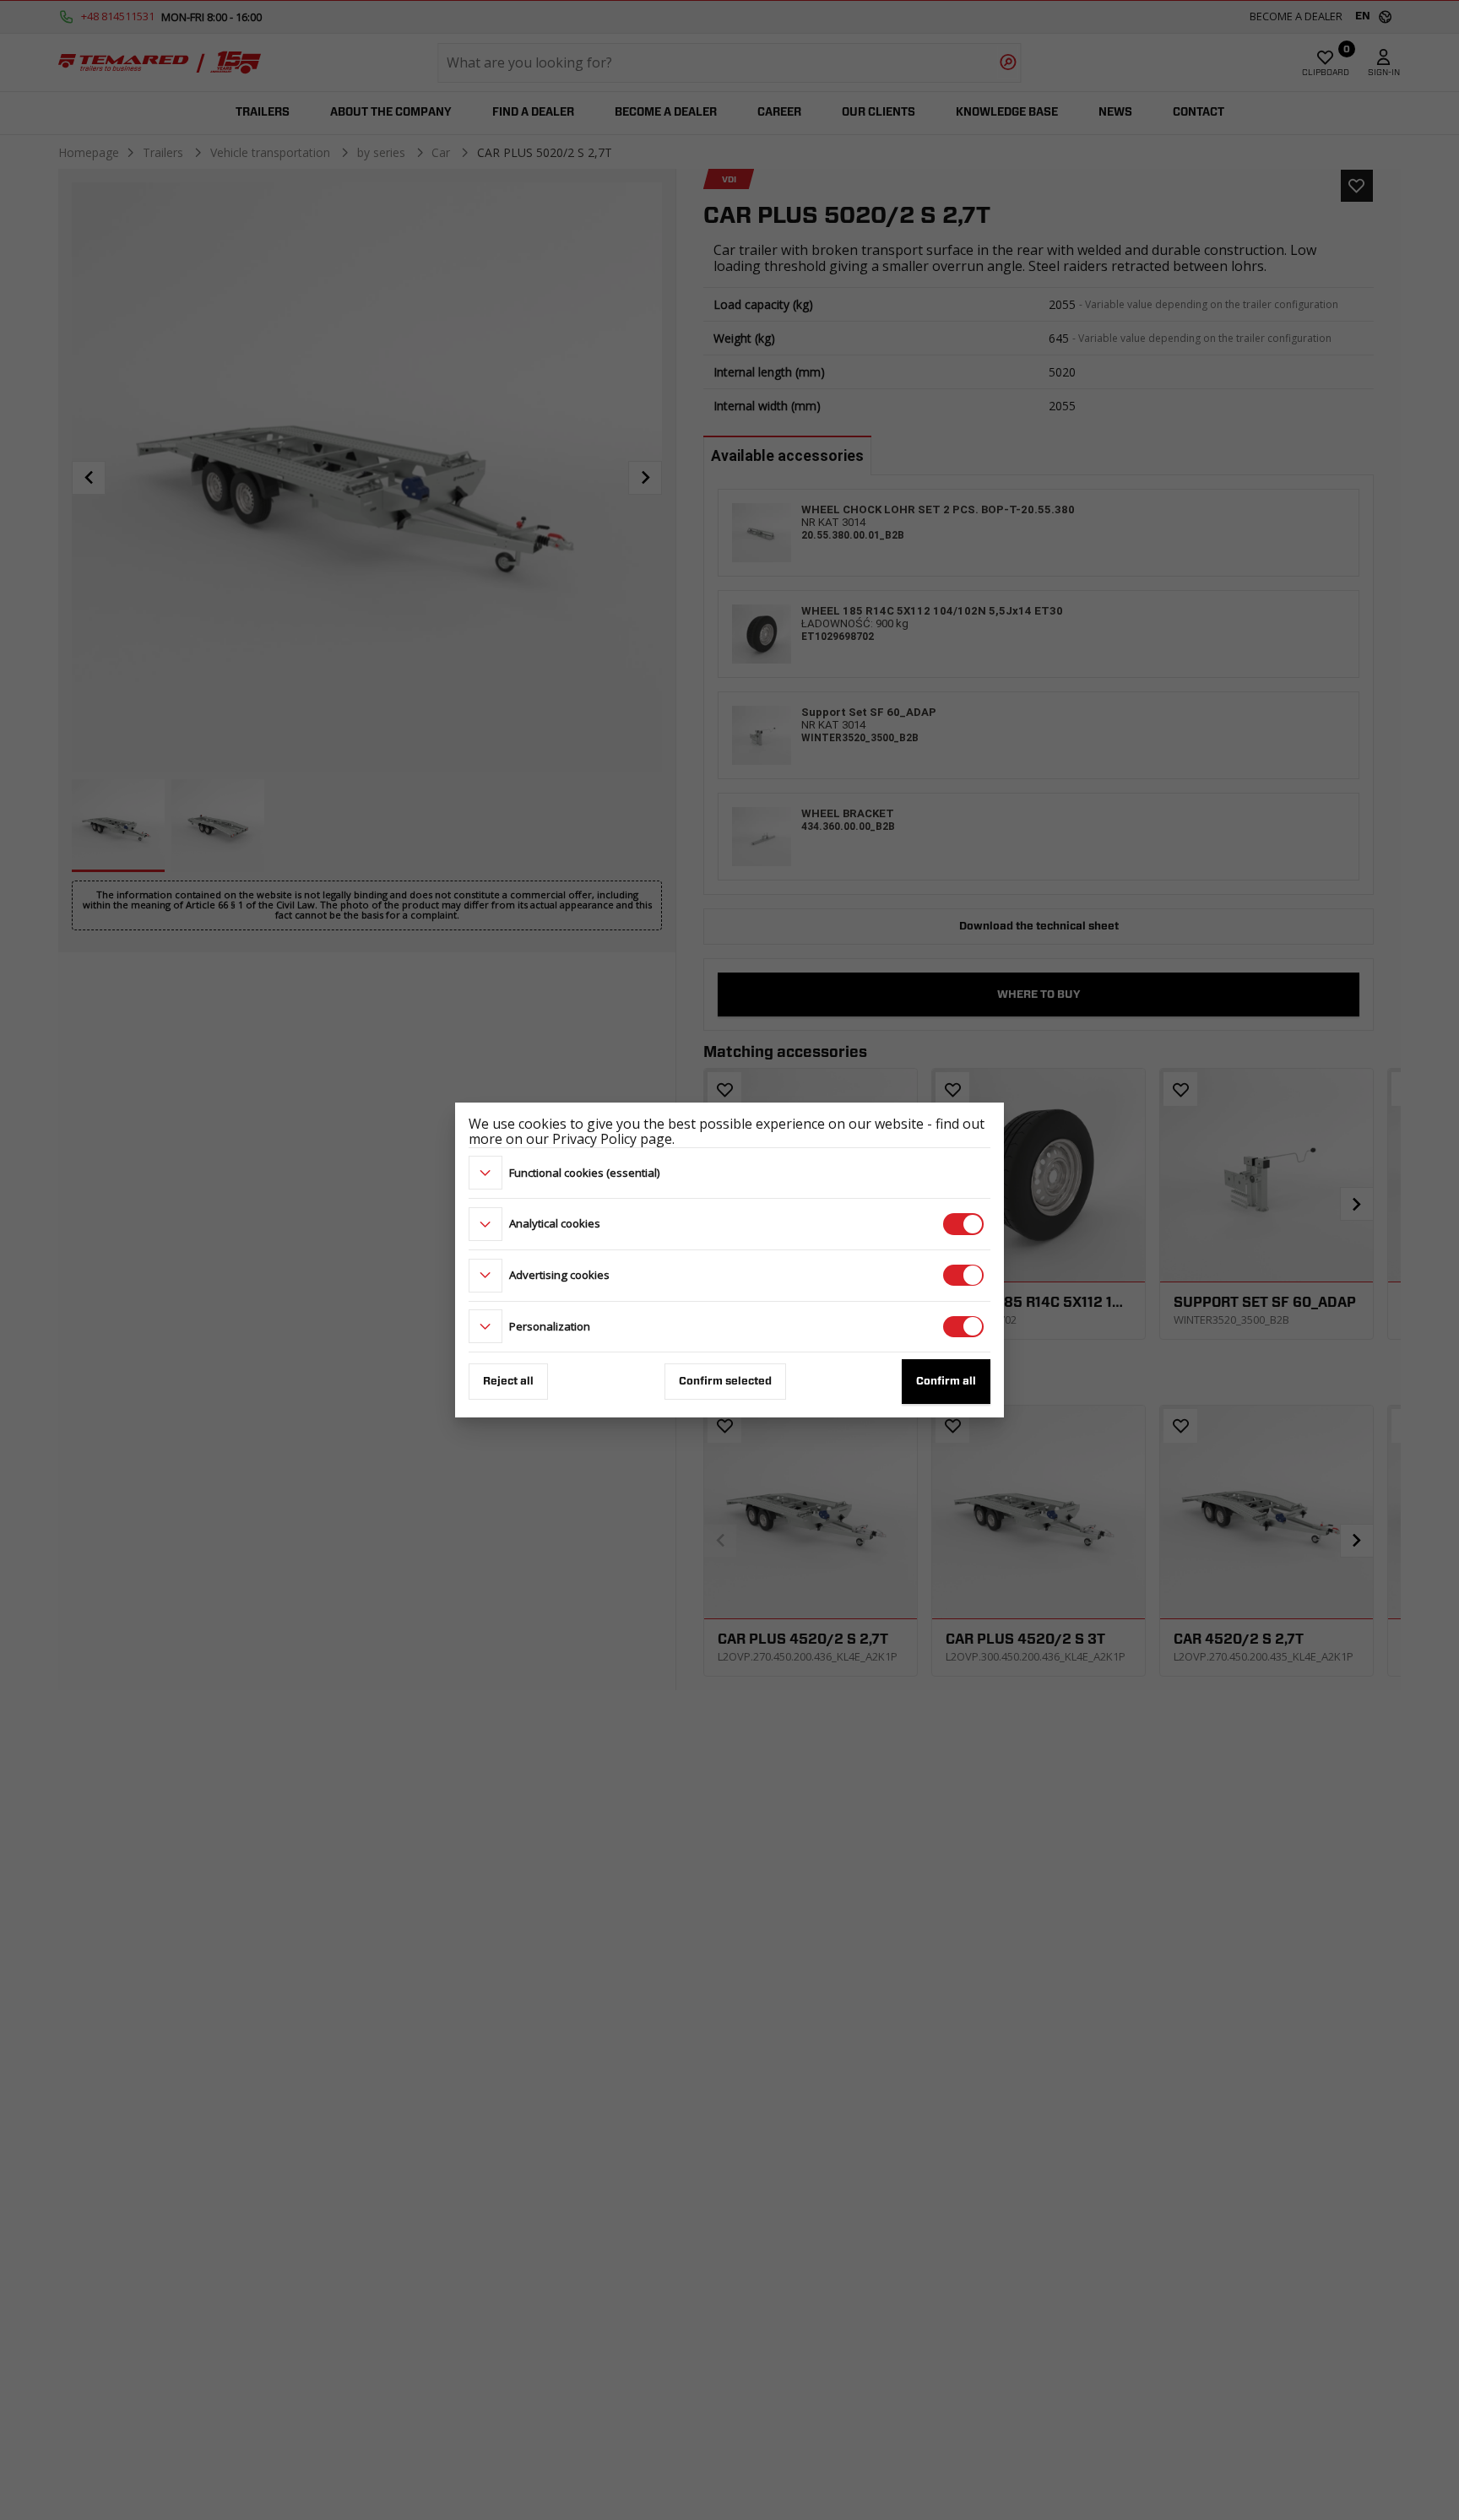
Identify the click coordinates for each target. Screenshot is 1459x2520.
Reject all (508, 1382)
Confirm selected (725, 1382)
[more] (485, 1173)
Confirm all (946, 1382)
